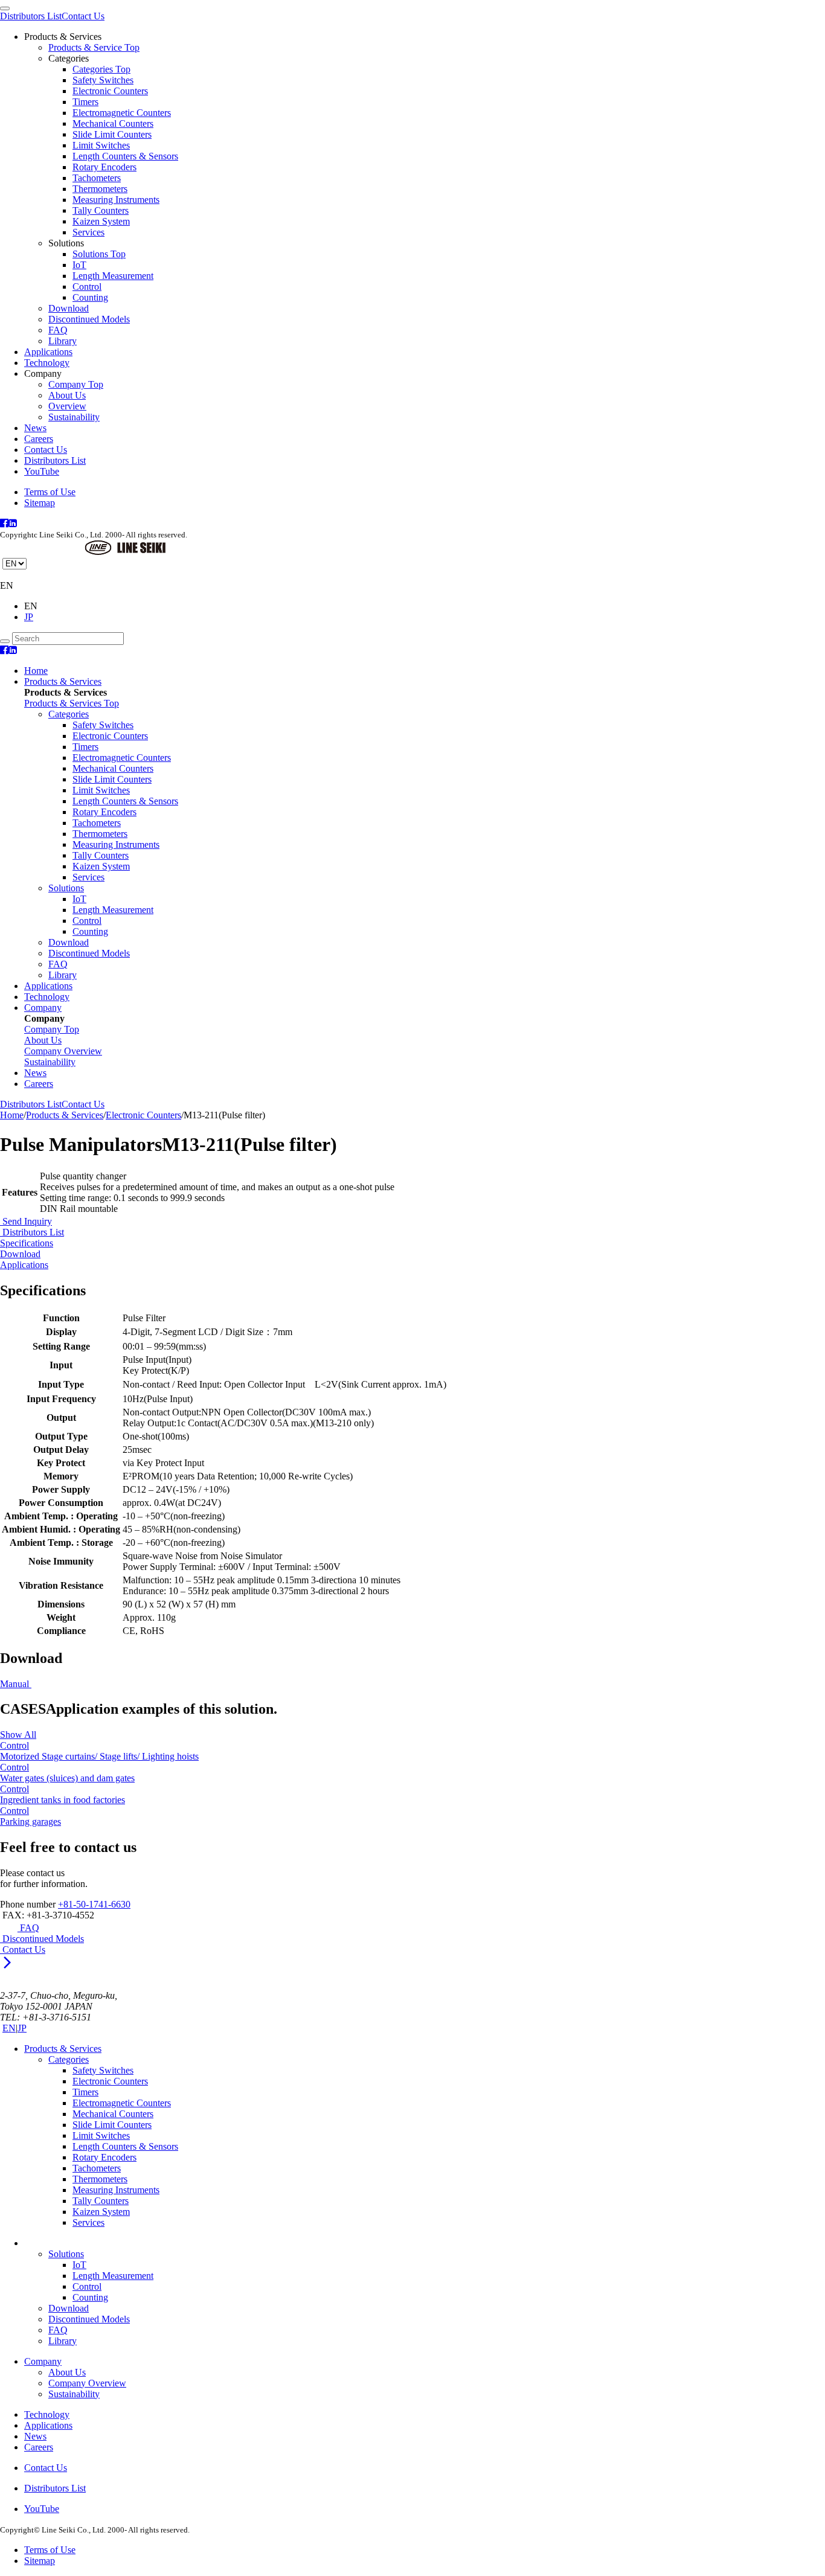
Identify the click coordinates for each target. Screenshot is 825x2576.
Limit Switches (101, 145)
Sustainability (74, 417)
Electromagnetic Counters (122, 113)
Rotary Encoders (104, 167)
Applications (48, 352)
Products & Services (63, 681)
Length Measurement (113, 276)
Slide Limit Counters (112, 134)
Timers (85, 102)
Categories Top (101, 69)
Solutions (66, 888)
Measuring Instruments (116, 200)
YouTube (42, 471)
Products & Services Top (72, 703)
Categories (69, 714)
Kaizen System (101, 221)
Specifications (27, 1243)
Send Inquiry (26, 1221)
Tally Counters (101, 210)
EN (9, 2028)
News (35, 428)
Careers (39, 439)
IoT (79, 265)
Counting (90, 297)
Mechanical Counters (113, 123)
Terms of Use (50, 492)
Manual (16, 1684)
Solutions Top (99, 254)
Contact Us (83, 16)
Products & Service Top (94, 47)
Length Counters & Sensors (125, 156)
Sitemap (40, 503)
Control (87, 287)
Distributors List (31, 16)
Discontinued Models (89, 319)
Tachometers (97, 178)
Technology (47, 363)
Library (63, 341)
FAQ (58, 330)
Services (88, 232)
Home (36, 671)
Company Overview (87, 2383)
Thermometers (100, 189)
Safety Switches (103, 80)
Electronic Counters (110, 91)
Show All (18, 1735)
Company (43, 1008)
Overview (67, 406)
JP (29, 617)
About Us (67, 395)
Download (69, 308)
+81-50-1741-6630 (94, 1904)
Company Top (76, 384)
